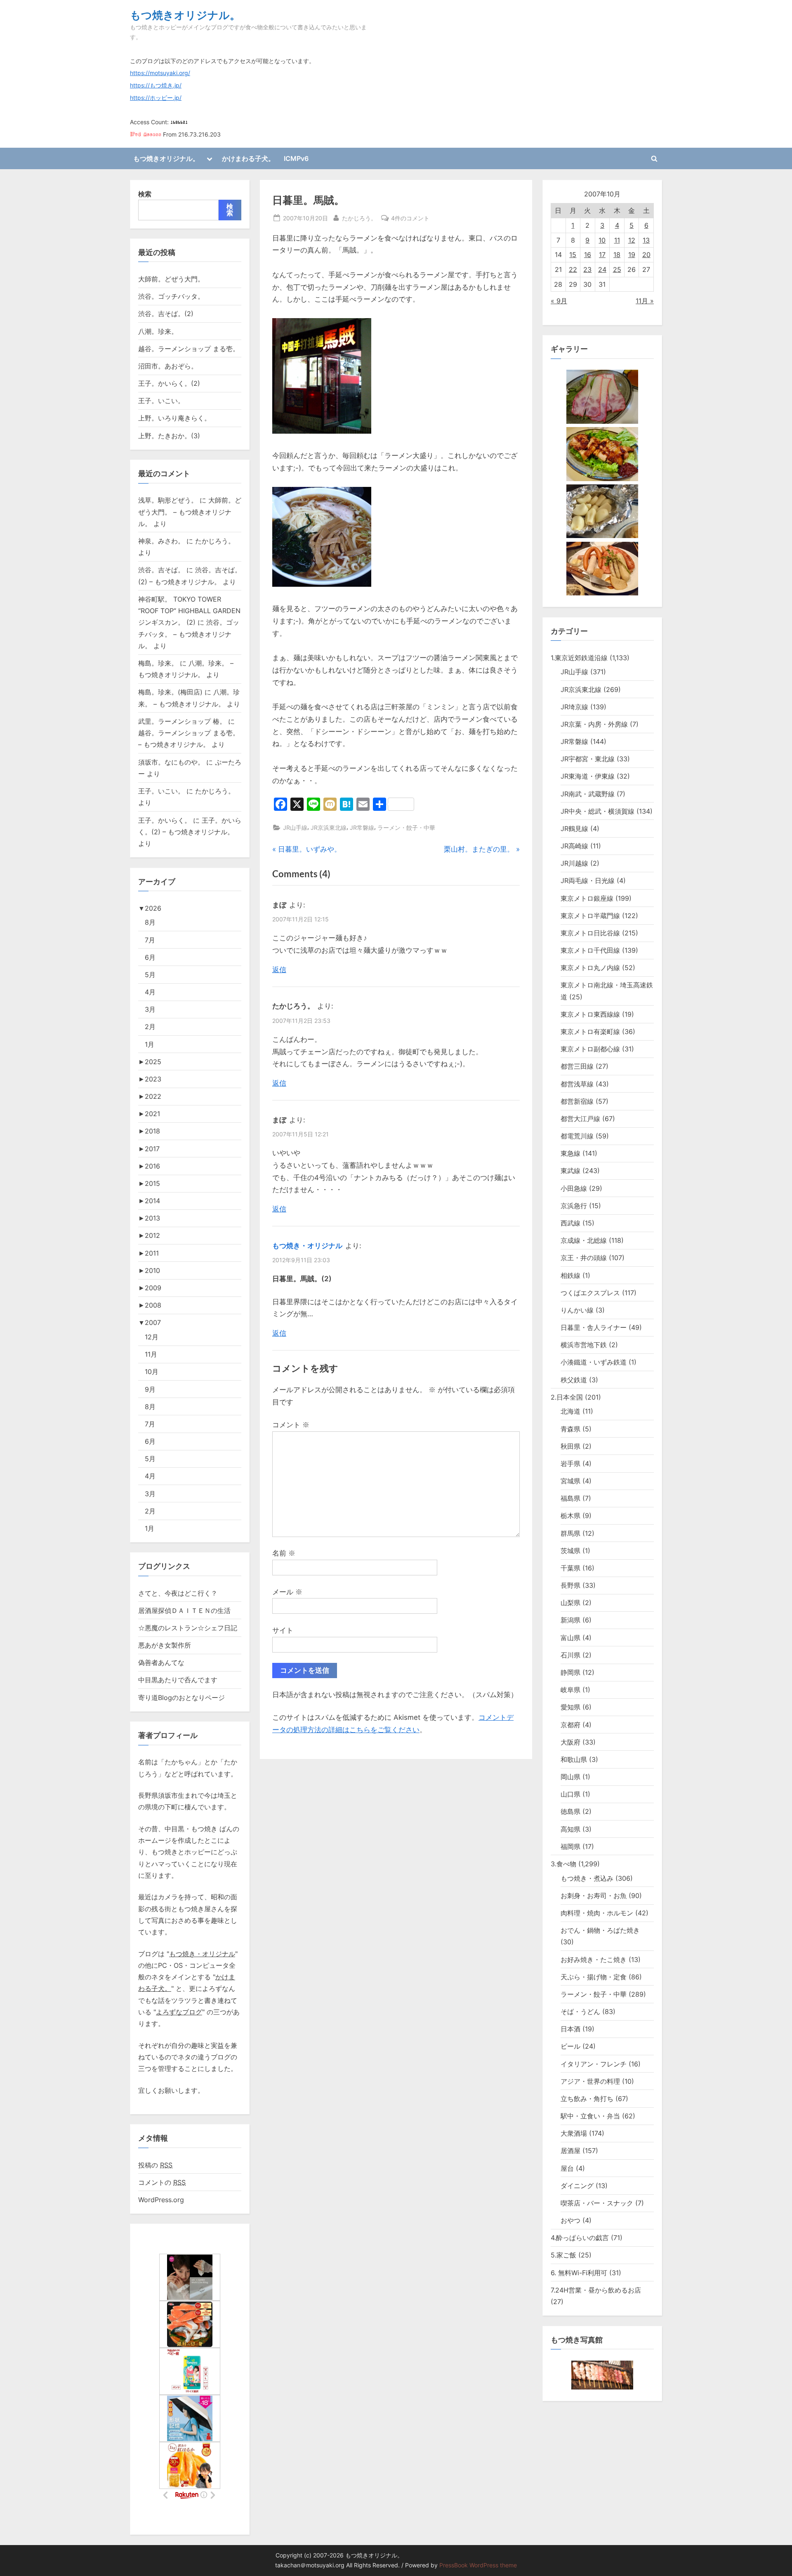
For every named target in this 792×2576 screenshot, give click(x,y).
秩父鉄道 (574, 1380)
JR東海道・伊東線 (588, 776)
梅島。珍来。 (158, 663)
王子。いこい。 (161, 401)
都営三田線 (577, 1066)
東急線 (570, 1153)
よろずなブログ (179, 2012)
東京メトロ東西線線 (590, 1014)
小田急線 (574, 1188)
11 (617, 240)
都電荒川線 (577, 1136)
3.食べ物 (563, 1864)
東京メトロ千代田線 (590, 950)
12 (632, 240)
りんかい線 (577, 1310)
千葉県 (570, 1568)
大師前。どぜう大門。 (171, 279)
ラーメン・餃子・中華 (406, 828)
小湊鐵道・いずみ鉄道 (594, 1362)
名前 (284, 1553)
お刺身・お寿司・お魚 (594, 1896)
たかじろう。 (359, 218)
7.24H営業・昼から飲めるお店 (596, 2290)
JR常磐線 (362, 828)
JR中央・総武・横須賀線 (598, 811)
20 (646, 255)
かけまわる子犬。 (248, 158)
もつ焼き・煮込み (587, 1878)
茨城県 (570, 1551)
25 (617, 269)
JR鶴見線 (574, 829)
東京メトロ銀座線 (587, 898)
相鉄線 (570, 1275)
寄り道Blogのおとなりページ (181, 1698)
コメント (291, 1425)
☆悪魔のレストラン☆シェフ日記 (188, 1628)
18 (617, 255)
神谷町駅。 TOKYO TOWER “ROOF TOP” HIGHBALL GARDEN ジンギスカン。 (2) (189, 611)
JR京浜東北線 (329, 828)
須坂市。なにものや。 (171, 762)
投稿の (155, 2165)
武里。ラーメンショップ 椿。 (182, 721)
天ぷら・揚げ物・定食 (594, 1977)
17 (602, 255)
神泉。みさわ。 (161, 541)
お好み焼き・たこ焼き (594, 1960)
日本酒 (570, 2029)
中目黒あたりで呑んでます (178, 1680)
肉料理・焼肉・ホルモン (597, 1913)
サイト (283, 1630)
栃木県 (570, 1516)
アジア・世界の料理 (590, 2081)
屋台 (567, 2168)
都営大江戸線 (580, 1119)
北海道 (570, 1411)
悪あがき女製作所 (165, 1645)
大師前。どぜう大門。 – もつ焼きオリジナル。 (190, 512)
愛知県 (570, 1707)
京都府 (570, 1725)
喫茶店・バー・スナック (597, 2203)
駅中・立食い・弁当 (590, 2116)
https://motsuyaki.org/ (160, 73)
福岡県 (570, 1846)
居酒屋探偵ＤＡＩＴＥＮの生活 (184, 1610)
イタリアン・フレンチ (594, 2064)
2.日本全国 (567, 1397)
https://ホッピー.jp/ (156, 98)
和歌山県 (574, 1759)
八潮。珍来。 (158, 331)
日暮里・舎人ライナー (594, 1327)
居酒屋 (570, 2151)
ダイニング (577, 2186)
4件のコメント (410, 219)
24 (602, 269)
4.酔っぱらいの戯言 (580, 2238)
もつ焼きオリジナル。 (185, 15)
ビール (570, 2046)
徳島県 (570, 1811)
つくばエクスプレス (590, 1293)
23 (587, 269)
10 (602, 240)
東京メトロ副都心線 (590, 1049)
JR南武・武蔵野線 (588, 794)
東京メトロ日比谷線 (590, 933)
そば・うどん (580, 2012)
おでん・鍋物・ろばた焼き (600, 1930)
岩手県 (570, 1464)
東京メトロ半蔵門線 (590, 916)
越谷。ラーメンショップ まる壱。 (189, 349)
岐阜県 (570, 1690)
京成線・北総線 (584, 1240)
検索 (145, 194)
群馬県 (570, 1533)
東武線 (570, 1171)
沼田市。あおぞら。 (168, 366)
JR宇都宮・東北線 (588, 759)
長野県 (570, 1585)
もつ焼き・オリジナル (307, 1246)
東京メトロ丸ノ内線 (590, 968)
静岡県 (570, 1672)
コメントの (162, 2182)
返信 (279, 970)
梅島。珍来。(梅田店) (170, 692)
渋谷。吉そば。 (161, 570)
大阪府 (570, 1742)
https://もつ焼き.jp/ (156, 85)
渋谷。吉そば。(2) (166, 314)
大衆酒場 (574, 2133)
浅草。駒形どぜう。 (168, 500)
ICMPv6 (296, 158)
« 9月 (559, 301)
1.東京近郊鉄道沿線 (579, 658)
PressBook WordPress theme (478, 2565)
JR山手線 (295, 828)
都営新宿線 (577, 1101)
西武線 (570, 1223)
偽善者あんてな (161, 1662)
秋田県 (570, 1446)
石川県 (570, 1655)
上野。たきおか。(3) (169, 436)
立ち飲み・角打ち (587, 2099)
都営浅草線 (577, 1084)
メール (287, 1592)
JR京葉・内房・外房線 (594, 724)
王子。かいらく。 (165, 820)
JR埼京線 (574, 707)
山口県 (570, 1794)
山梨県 (570, 1603)
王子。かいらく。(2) (169, 383)
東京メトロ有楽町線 (590, 1032)
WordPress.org (161, 2200)
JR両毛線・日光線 (588, 881)
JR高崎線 (574, 846)
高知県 (570, 1829)
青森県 (570, 1429)
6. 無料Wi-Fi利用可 (579, 2273)
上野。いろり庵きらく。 (174, 418)
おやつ (570, 2220)
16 (588, 255)
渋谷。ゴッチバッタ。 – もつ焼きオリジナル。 (189, 634)
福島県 (570, 1498)
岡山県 (570, 1777)
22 (573, 269)
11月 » (645, 301)
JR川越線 (574, 863)
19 (632, 255)
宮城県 (570, 1481)
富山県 (570, 1638)
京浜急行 (574, 1206)
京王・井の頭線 (584, 1258)
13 (646, 240)
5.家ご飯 (563, 2255)
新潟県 (570, 1620)
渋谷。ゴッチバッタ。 (171, 296)
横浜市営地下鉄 (584, 1345)
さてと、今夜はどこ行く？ (178, 1593)
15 (573, 255)
